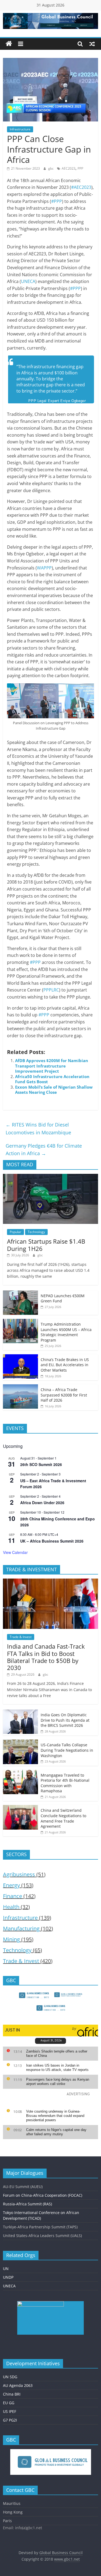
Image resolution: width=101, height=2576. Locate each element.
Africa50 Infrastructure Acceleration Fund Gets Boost (52, 1079)
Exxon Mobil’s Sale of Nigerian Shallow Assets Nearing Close (54, 1090)
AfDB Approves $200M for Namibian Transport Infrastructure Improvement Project (52, 1066)
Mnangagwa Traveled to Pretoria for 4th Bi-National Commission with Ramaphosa (65, 1783)
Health (11, 1907)
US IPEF (10, 2411)
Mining (11, 1939)
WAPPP (44, 568)
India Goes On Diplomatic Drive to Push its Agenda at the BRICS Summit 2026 (65, 1720)
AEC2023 (69, 168)
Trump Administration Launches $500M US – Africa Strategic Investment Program (66, 1332)
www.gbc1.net (67, 2559)
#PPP (57, 201)
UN (6, 2269)
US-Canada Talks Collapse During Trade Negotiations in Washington (67, 1750)
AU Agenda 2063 (18, 2385)
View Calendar (15, 1552)
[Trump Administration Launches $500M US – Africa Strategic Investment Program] (20, 1322)
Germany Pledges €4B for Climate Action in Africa (44, 1150)
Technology (36, 1232)
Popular (15, 1232)
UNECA (28, 281)
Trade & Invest (21, 1637)
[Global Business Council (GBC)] (9, 44)
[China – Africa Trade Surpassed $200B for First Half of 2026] (20, 1387)
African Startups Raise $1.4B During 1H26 (46, 1245)
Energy (11, 1885)
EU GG (9, 2403)
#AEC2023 (81, 187)
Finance (13, 1896)
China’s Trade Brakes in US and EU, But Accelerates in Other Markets (65, 1365)
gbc (51, 168)
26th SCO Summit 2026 (41, 1464)
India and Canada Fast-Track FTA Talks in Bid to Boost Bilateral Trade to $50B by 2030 (46, 1657)
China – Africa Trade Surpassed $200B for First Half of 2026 (64, 1395)
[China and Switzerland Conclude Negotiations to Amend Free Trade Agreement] (20, 1808)
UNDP (8, 2277)
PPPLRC (51, 990)
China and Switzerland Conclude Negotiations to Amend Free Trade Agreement (63, 1818)
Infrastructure (20, 129)
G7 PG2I (10, 2420)
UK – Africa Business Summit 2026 (52, 1541)
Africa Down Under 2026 (42, 1503)
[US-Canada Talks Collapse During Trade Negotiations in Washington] (20, 1742)
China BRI (12, 2394)
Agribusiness (19, 1874)
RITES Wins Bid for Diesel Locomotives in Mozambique (38, 1129)
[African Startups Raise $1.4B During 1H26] (50, 1177)
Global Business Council (61, 2553)
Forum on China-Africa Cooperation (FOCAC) (43, 2195)
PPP (80, 168)
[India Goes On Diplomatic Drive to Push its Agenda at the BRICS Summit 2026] (20, 1712)
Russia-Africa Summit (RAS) (27, 2204)
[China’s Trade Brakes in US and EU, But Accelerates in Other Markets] (20, 1357)
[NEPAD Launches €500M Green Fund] (20, 1293)
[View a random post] (92, 44)
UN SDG (10, 2377)
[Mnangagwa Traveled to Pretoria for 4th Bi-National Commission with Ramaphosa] (20, 1773)
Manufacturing (21, 1928)
